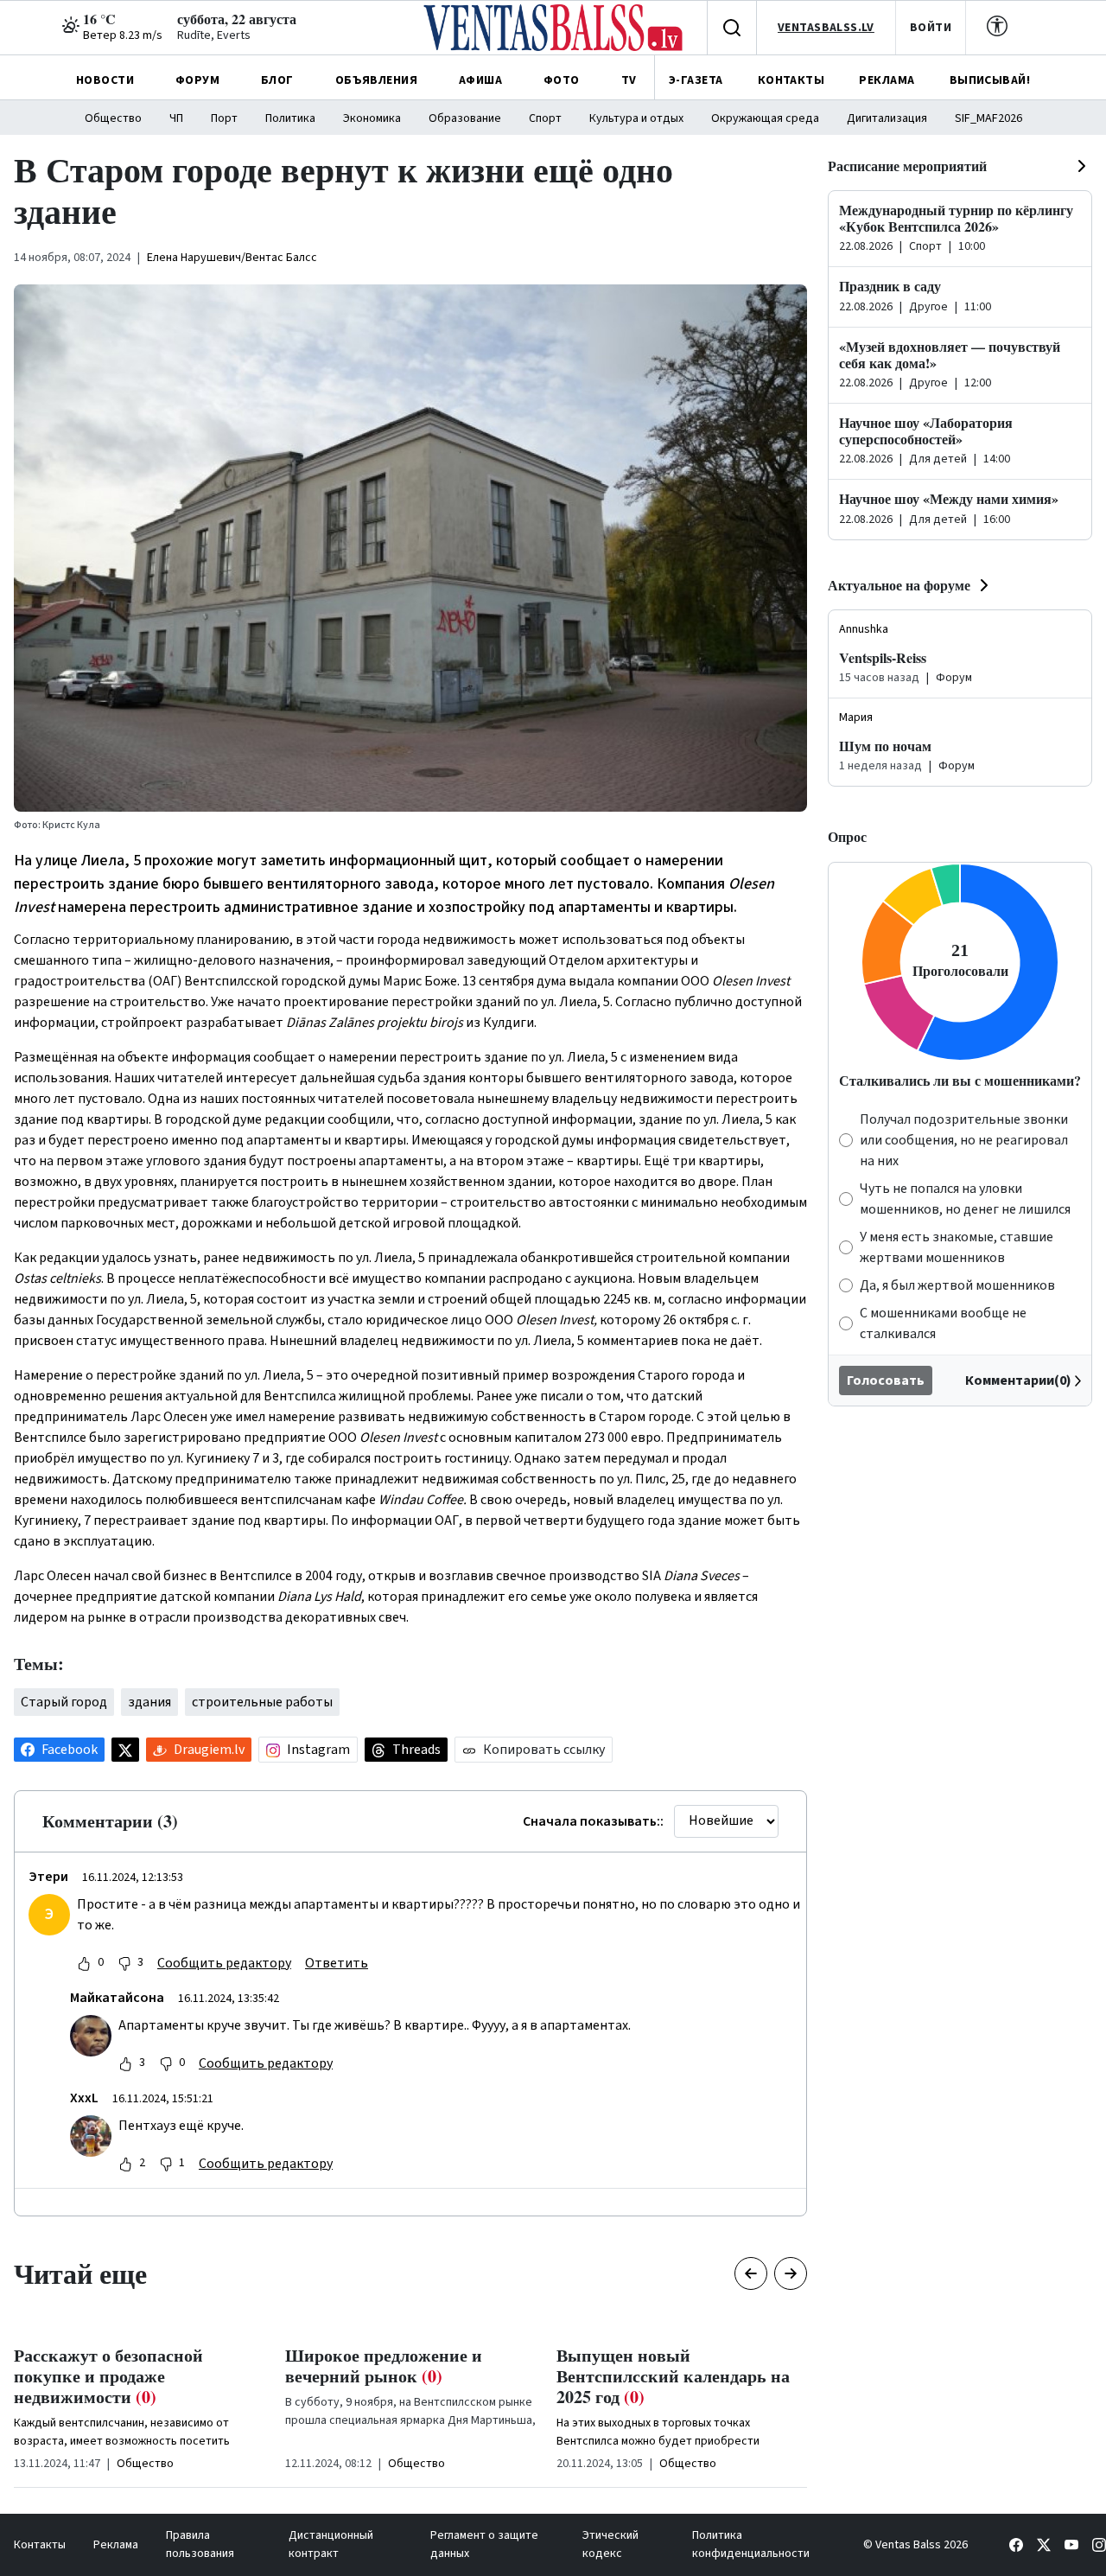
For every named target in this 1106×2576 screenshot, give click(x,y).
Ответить (337, 1963)
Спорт (545, 118)
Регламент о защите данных (484, 2544)
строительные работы (262, 1702)
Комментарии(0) (1018, 1380)
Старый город (64, 1702)
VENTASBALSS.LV (826, 28)
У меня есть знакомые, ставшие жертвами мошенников (957, 1247)
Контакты (40, 2545)
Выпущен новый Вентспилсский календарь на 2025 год (673, 2376)
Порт (224, 118)
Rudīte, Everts (214, 35)
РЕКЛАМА (887, 80)
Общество (113, 118)
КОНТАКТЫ (791, 80)
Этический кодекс (610, 2544)
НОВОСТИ (105, 80)
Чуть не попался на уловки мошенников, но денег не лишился (965, 1199)
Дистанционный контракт (331, 2544)
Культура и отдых (636, 118)
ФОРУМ (197, 80)
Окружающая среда (765, 118)
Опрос (847, 836)
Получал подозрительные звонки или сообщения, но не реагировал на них (964, 1140)
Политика (290, 118)
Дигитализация (887, 118)
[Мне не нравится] (124, 1963)
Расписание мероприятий (907, 166)
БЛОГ (277, 80)
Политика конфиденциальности (751, 2544)
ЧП (176, 118)
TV (629, 80)
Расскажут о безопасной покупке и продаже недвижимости (108, 2376)
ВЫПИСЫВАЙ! (990, 80)
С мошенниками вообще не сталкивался (943, 1323)
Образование (465, 118)
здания (149, 1702)
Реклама (116, 2545)
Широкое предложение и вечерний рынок (384, 2366)
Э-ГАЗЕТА (696, 80)
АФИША (480, 80)
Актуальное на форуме (899, 585)
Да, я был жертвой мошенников (957, 1285)
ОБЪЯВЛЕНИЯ (376, 80)
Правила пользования (200, 2544)
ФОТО (562, 80)
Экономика (372, 118)
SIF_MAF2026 (988, 118)
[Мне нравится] (84, 1963)
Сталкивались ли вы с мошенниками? (960, 1080)
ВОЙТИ (931, 28)
